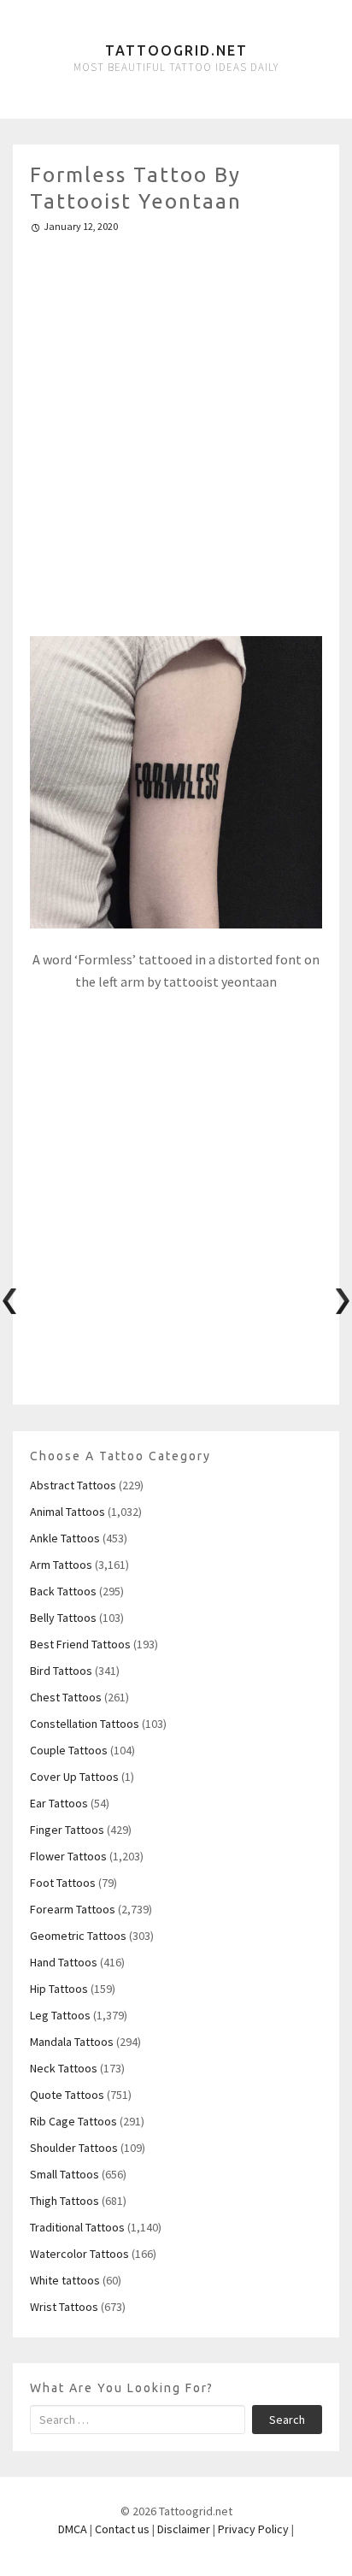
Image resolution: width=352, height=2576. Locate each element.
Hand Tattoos (64, 1962)
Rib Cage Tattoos (73, 2121)
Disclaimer (184, 2529)
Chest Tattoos (66, 1697)
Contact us (122, 2529)
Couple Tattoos (69, 1750)
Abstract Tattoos (73, 1485)
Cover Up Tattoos (74, 1777)
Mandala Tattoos (72, 2042)
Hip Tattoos (59, 1989)
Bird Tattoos (61, 1671)
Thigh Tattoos (65, 2201)
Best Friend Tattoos (80, 1644)
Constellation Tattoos (85, 1724)
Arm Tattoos (61, 1565)
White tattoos (65, 2280)
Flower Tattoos (68, 1856)
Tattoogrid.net (176, 50)
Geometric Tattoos (78, 1936)
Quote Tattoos (67, 2095)
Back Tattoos (63, 1591)
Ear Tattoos (59, 1803)
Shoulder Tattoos (74, 2148)
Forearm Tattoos (73, 1909)
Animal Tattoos (67, 1512)
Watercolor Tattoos (79, 2254)
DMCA (73, 2529)
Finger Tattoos (67, 1830)
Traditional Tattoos (77, 2227)
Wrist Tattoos (64, 2307)
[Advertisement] (176, 427)
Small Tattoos (65, 2174)
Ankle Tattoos (65, 1538)
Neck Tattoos (64, 2068)
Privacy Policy (253, 2529)
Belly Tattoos (63, 1618)
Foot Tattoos (63, 1883)
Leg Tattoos (60, 2015)
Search (287, 2420)
